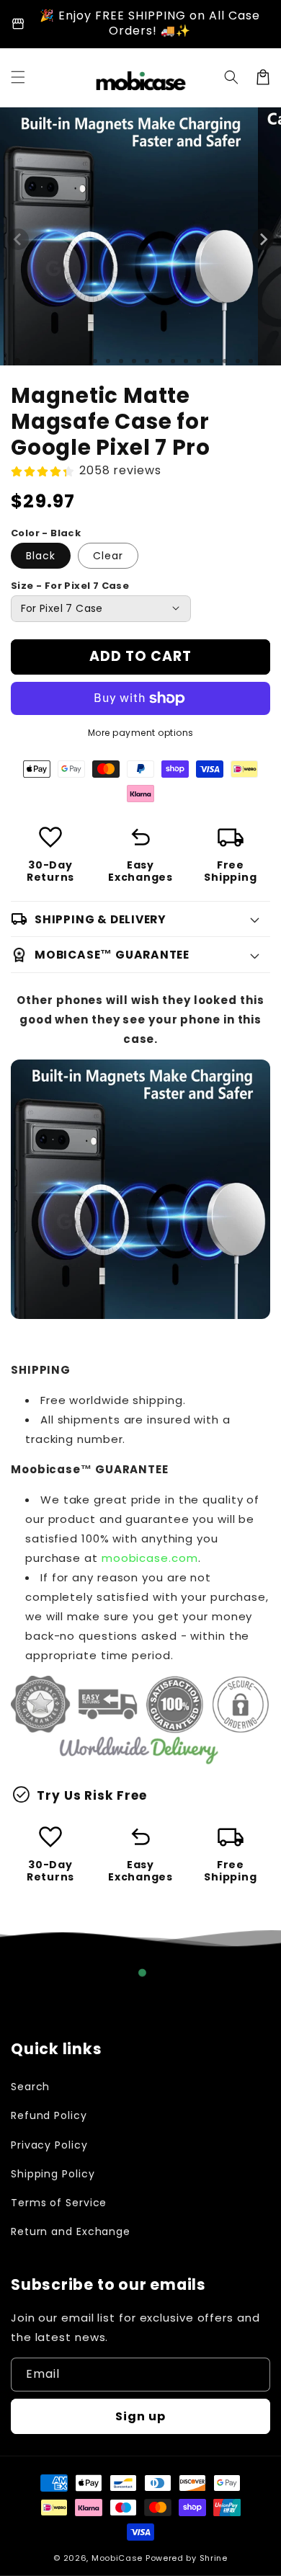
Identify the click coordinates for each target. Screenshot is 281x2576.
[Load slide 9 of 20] (121, 361)
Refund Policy (49, 2115)
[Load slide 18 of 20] (238, 361)
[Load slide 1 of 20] (17, 361)
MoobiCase (117, 2558)
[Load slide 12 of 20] (160, 361)
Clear (108, 556)
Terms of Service (59, 2203)
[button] (231, 77)
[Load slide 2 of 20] (30, 361)
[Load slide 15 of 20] (199, 361)
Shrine (214, 2558)
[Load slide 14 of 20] (186, 361)
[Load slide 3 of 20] (43, 361)
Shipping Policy (53, 2174)
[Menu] (18, 77)
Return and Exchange (71, 2231)
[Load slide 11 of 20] (147, 361)
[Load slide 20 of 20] (264, 361)
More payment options (141, 733)
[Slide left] (18, 239)
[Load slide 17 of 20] (225, 361)
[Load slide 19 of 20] (251, 361)
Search (30, 2087)
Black (41, 556)
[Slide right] (263, 239)
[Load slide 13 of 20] (173, 361)
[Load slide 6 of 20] (82, 361)
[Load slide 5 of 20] (69, 361)
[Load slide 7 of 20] (95, 361)
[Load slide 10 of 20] (134, 361)
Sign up (140, 2416)
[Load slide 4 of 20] (56, 361)
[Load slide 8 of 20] (108, 361)
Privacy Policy (49, 2145)
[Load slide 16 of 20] (212, 361)
